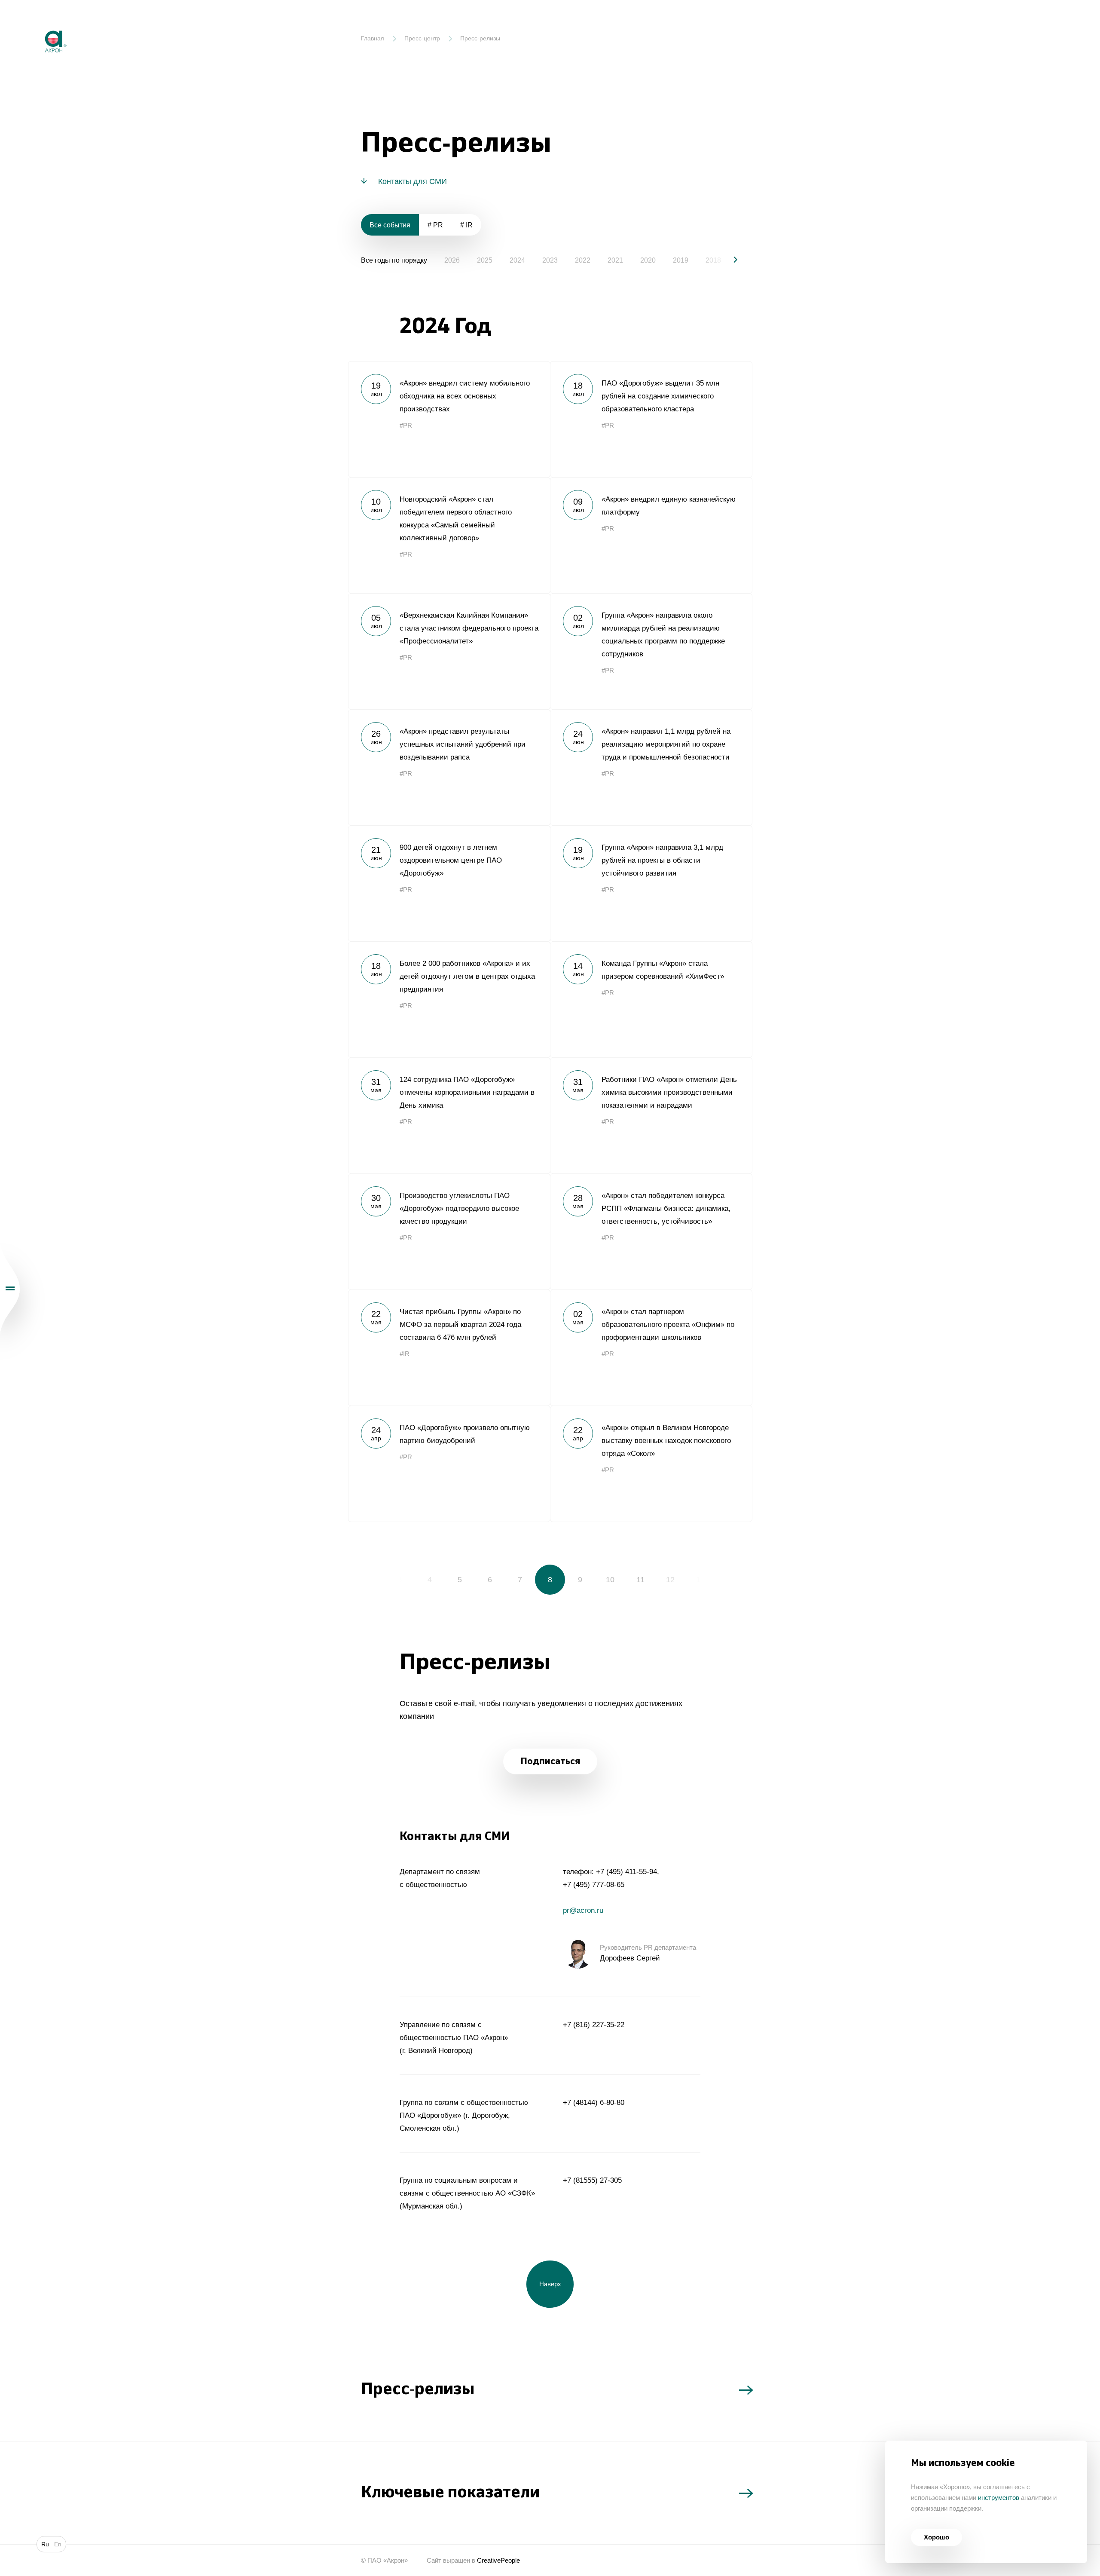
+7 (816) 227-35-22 (594, 2025)
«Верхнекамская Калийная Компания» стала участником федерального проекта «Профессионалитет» (449, 651)
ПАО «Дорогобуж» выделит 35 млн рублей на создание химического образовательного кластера (651, 419)
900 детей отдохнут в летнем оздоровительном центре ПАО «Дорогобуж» (449, 883)
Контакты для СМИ (412, 181)
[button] (728, 260)
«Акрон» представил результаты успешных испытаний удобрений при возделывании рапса (449, 767)
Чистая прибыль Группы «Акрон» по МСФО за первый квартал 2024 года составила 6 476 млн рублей (449, 1348)
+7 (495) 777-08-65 (594, 1885)
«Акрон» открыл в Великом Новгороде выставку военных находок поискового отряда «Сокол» (651, 1464)
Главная (373, 38)
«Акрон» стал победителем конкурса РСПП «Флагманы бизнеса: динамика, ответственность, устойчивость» (651, 1231)
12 (670, 1580)
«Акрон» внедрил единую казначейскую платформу (651, 535)
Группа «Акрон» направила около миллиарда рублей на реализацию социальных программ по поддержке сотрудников (651, 651)
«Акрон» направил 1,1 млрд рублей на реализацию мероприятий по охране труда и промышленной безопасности (651, 767)
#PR (406, 425)
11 (640, 1580)
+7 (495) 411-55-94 (626, 1872)
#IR (405, 1354)
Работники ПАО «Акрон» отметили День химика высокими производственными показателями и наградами (651, 1115)
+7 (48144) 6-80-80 (594, 2103)
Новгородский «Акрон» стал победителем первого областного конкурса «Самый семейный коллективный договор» (449, 535)
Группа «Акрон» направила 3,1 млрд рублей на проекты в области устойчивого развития (651, 883)
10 (610, 1580)
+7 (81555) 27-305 (592, 2180)
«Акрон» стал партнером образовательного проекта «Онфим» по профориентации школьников (651, 1348)
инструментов (999, 2498)
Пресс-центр (422, 38)
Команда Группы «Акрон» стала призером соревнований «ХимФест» (651, 999)
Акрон (37, 24)
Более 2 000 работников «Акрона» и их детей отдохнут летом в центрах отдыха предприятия (449, 999)
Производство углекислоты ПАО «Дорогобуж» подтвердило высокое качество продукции (449, 1231)
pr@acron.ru (583, 1910)
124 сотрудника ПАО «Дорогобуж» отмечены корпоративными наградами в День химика (449, 1115)
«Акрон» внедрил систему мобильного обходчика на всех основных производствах (449, 419)
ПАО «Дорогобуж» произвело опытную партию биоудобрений (449, 1464)
